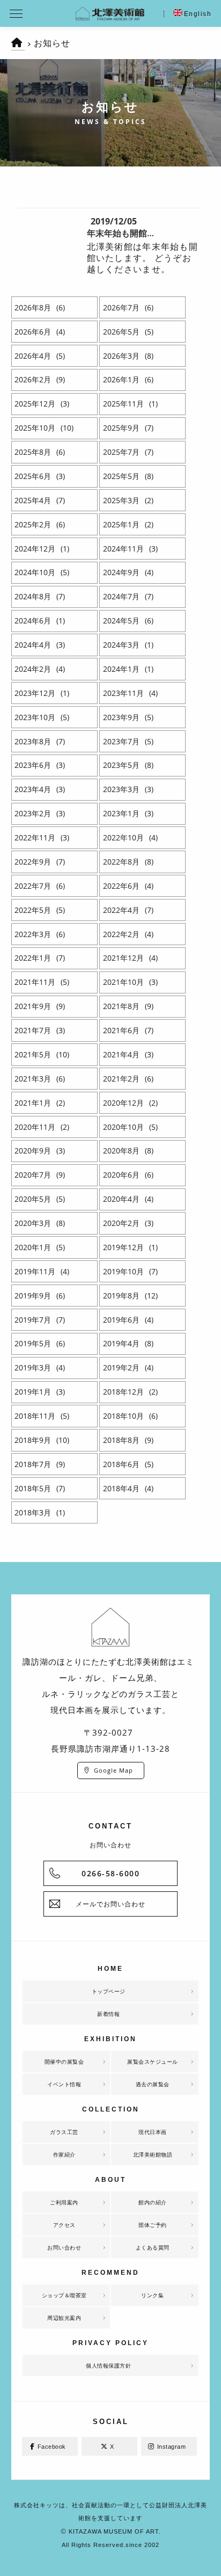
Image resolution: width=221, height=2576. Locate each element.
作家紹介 (64, 2154)
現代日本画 (153, 2132)
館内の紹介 (153, 2202)
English (198, 14)
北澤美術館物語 (153, 2154)
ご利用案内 (64, 2202)
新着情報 (108, 2014)
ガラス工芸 (64, 2132)
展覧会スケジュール (153, 2062)
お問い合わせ (64, 2247)
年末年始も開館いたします (138, 233)
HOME (18, 48)
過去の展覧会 (153, 2084)
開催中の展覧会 (64, 2062)
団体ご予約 (153, 2225)
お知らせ (52, 43)
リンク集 (152, 2295)
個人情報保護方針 (108, 2365)
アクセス (64, 2225)
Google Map (113, 1770)
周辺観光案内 (64, 2318)
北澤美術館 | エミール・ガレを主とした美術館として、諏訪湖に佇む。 (110, 13)
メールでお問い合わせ (110, 1904)
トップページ (109, 1991)
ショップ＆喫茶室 (64, 2295)
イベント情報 (64, 2084)
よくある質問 (153, 2247)
